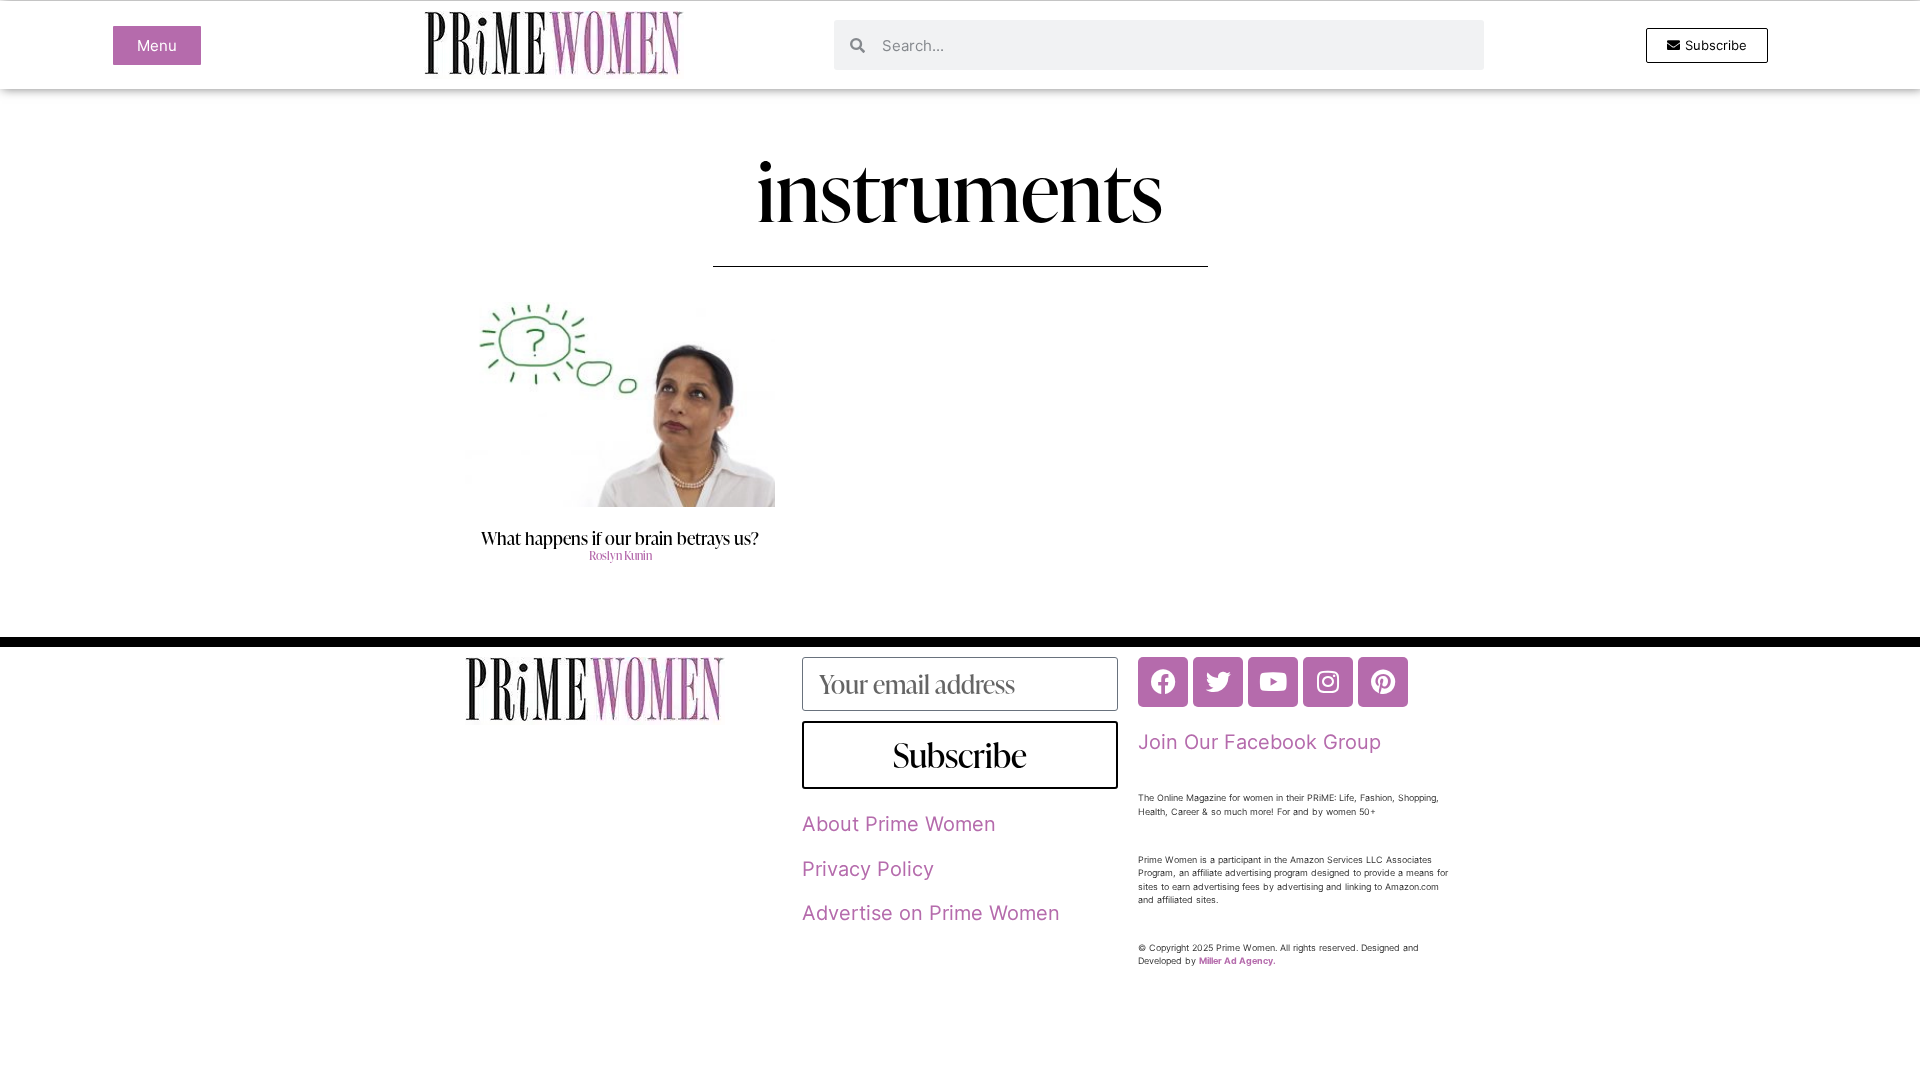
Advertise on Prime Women (931, 913)
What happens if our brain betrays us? (620, 537)
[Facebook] (1163, 682)
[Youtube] (1273, 682)
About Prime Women (899, 824)
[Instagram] (1328, 682)
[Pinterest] (1383, 682)
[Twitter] (1218, 682)
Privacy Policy (868, 869)
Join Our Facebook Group (1259, 742)
